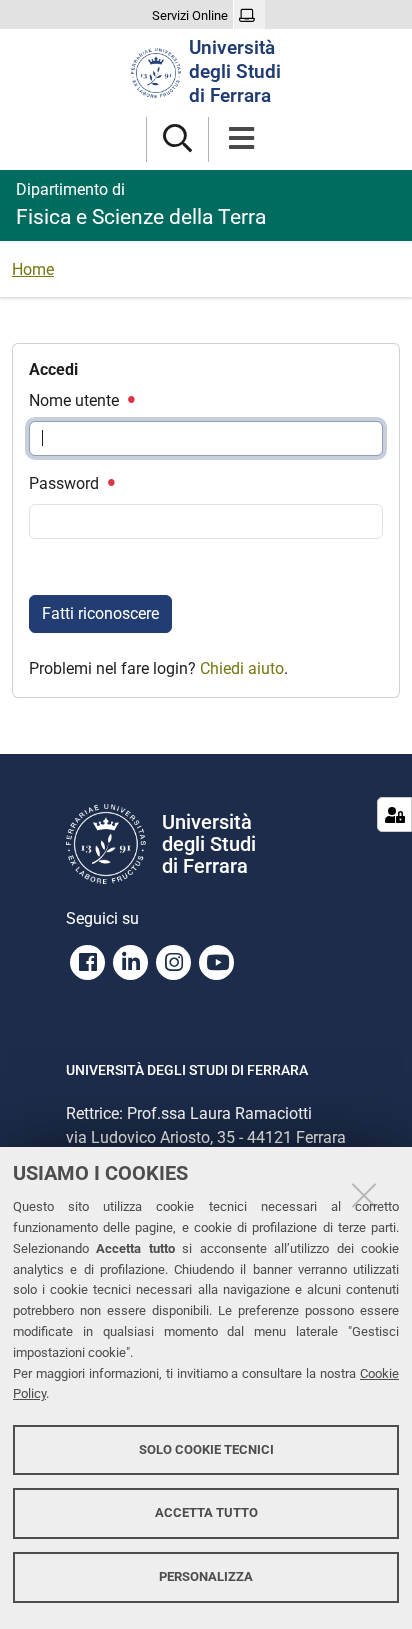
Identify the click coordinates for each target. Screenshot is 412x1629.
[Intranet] (249, 16)
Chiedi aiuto (242, 668)
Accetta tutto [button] (206, 1512)
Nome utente (76, 400)
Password (66, 483)
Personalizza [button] (206, 1576)
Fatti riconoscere (100, 613)
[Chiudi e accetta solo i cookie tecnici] (364, 1195)
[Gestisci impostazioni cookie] (394, 814)
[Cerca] (177, 139)
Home (33, 269)
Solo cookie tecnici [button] (206, 1449)
